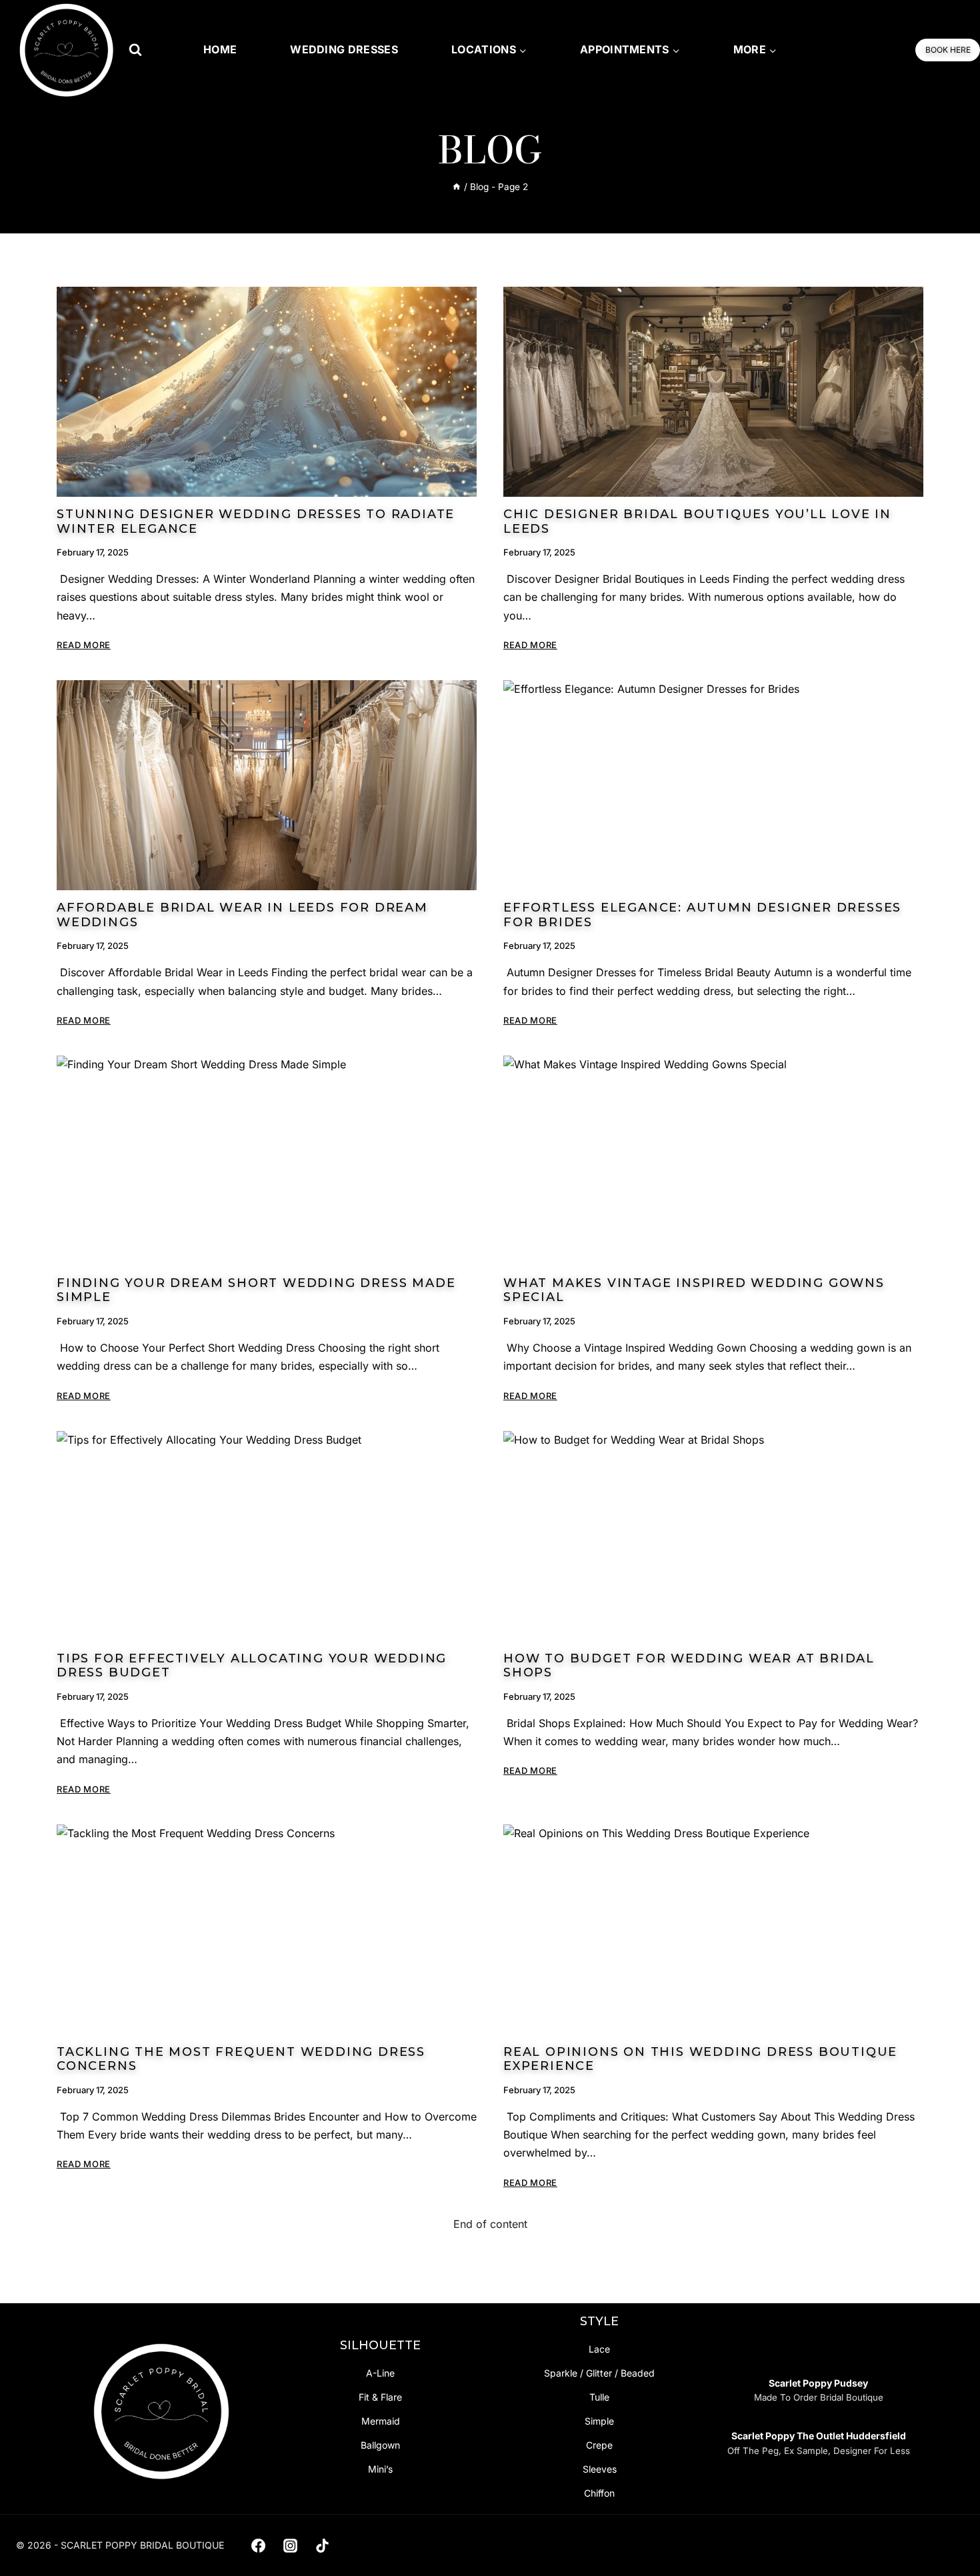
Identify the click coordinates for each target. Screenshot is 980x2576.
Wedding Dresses (344, 49)
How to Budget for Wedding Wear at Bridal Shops (689, 1666)
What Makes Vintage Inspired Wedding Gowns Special (694, 1290)
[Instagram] (290, 2545)
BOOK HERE (948, 50)
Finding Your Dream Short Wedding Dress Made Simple (256, 1290)
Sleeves (600, 2469)
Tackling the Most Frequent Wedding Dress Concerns (241, 2059)
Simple (599, 2421)
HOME (220, 49)
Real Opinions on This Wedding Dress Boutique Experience (700, 2059)
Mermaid (381, 2421)
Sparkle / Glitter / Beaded (599, 2373)
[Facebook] (258, 2545)
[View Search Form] (135, 50)
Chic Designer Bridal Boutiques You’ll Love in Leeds (697, 521)
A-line (380, 2373)
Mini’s (380, 2469)
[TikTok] (323, 2545)
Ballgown (380, 2445)
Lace (599, 2349)
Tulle (599, 2397)
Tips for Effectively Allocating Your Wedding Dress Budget (252, 1666)
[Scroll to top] (948, 2537)
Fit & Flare (380, 2397)
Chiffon (599, 2493)
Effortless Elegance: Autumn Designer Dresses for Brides (702, 915)
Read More (84, 645)
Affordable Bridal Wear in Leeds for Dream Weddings (242, 915)
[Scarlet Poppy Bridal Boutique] (67, 50)
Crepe (599, 2445)
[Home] (457, 187)
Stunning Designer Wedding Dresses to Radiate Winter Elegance (256, 521)
